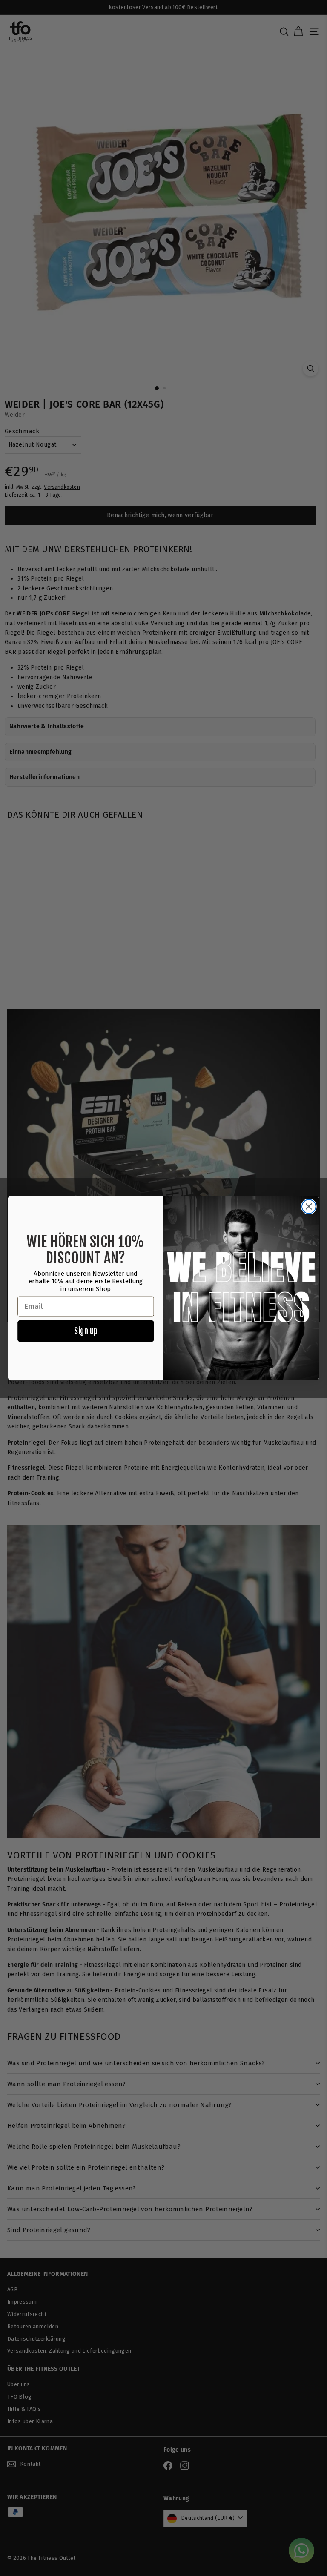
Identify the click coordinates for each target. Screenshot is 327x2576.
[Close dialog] (309, 1206)
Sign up (86, 1331)
